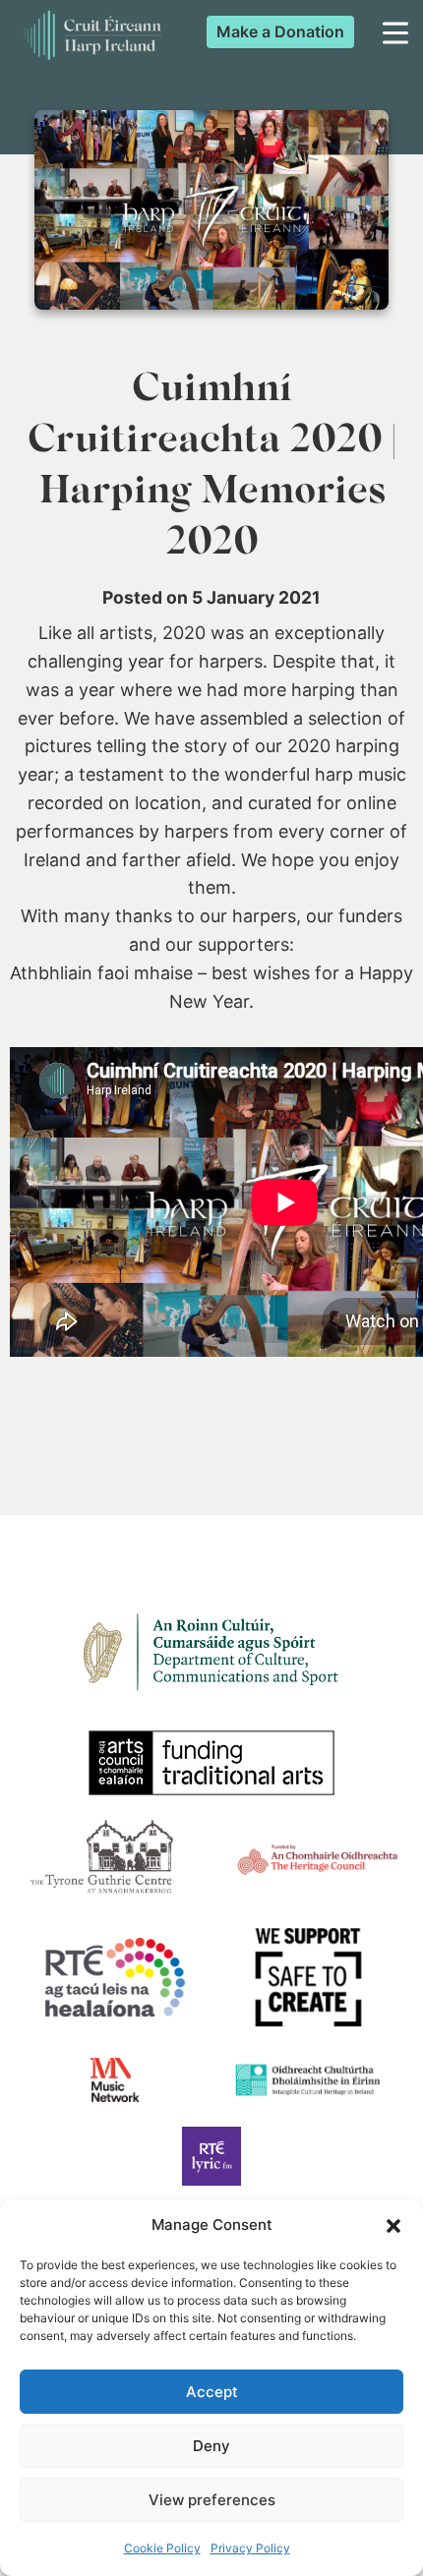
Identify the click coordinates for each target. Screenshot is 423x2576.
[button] (393, 2226)
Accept (212, 2392)
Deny (211, 2446)
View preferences (212, 2500)
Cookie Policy (162, 2548)
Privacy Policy (250, 2548)
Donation (280, 31)
